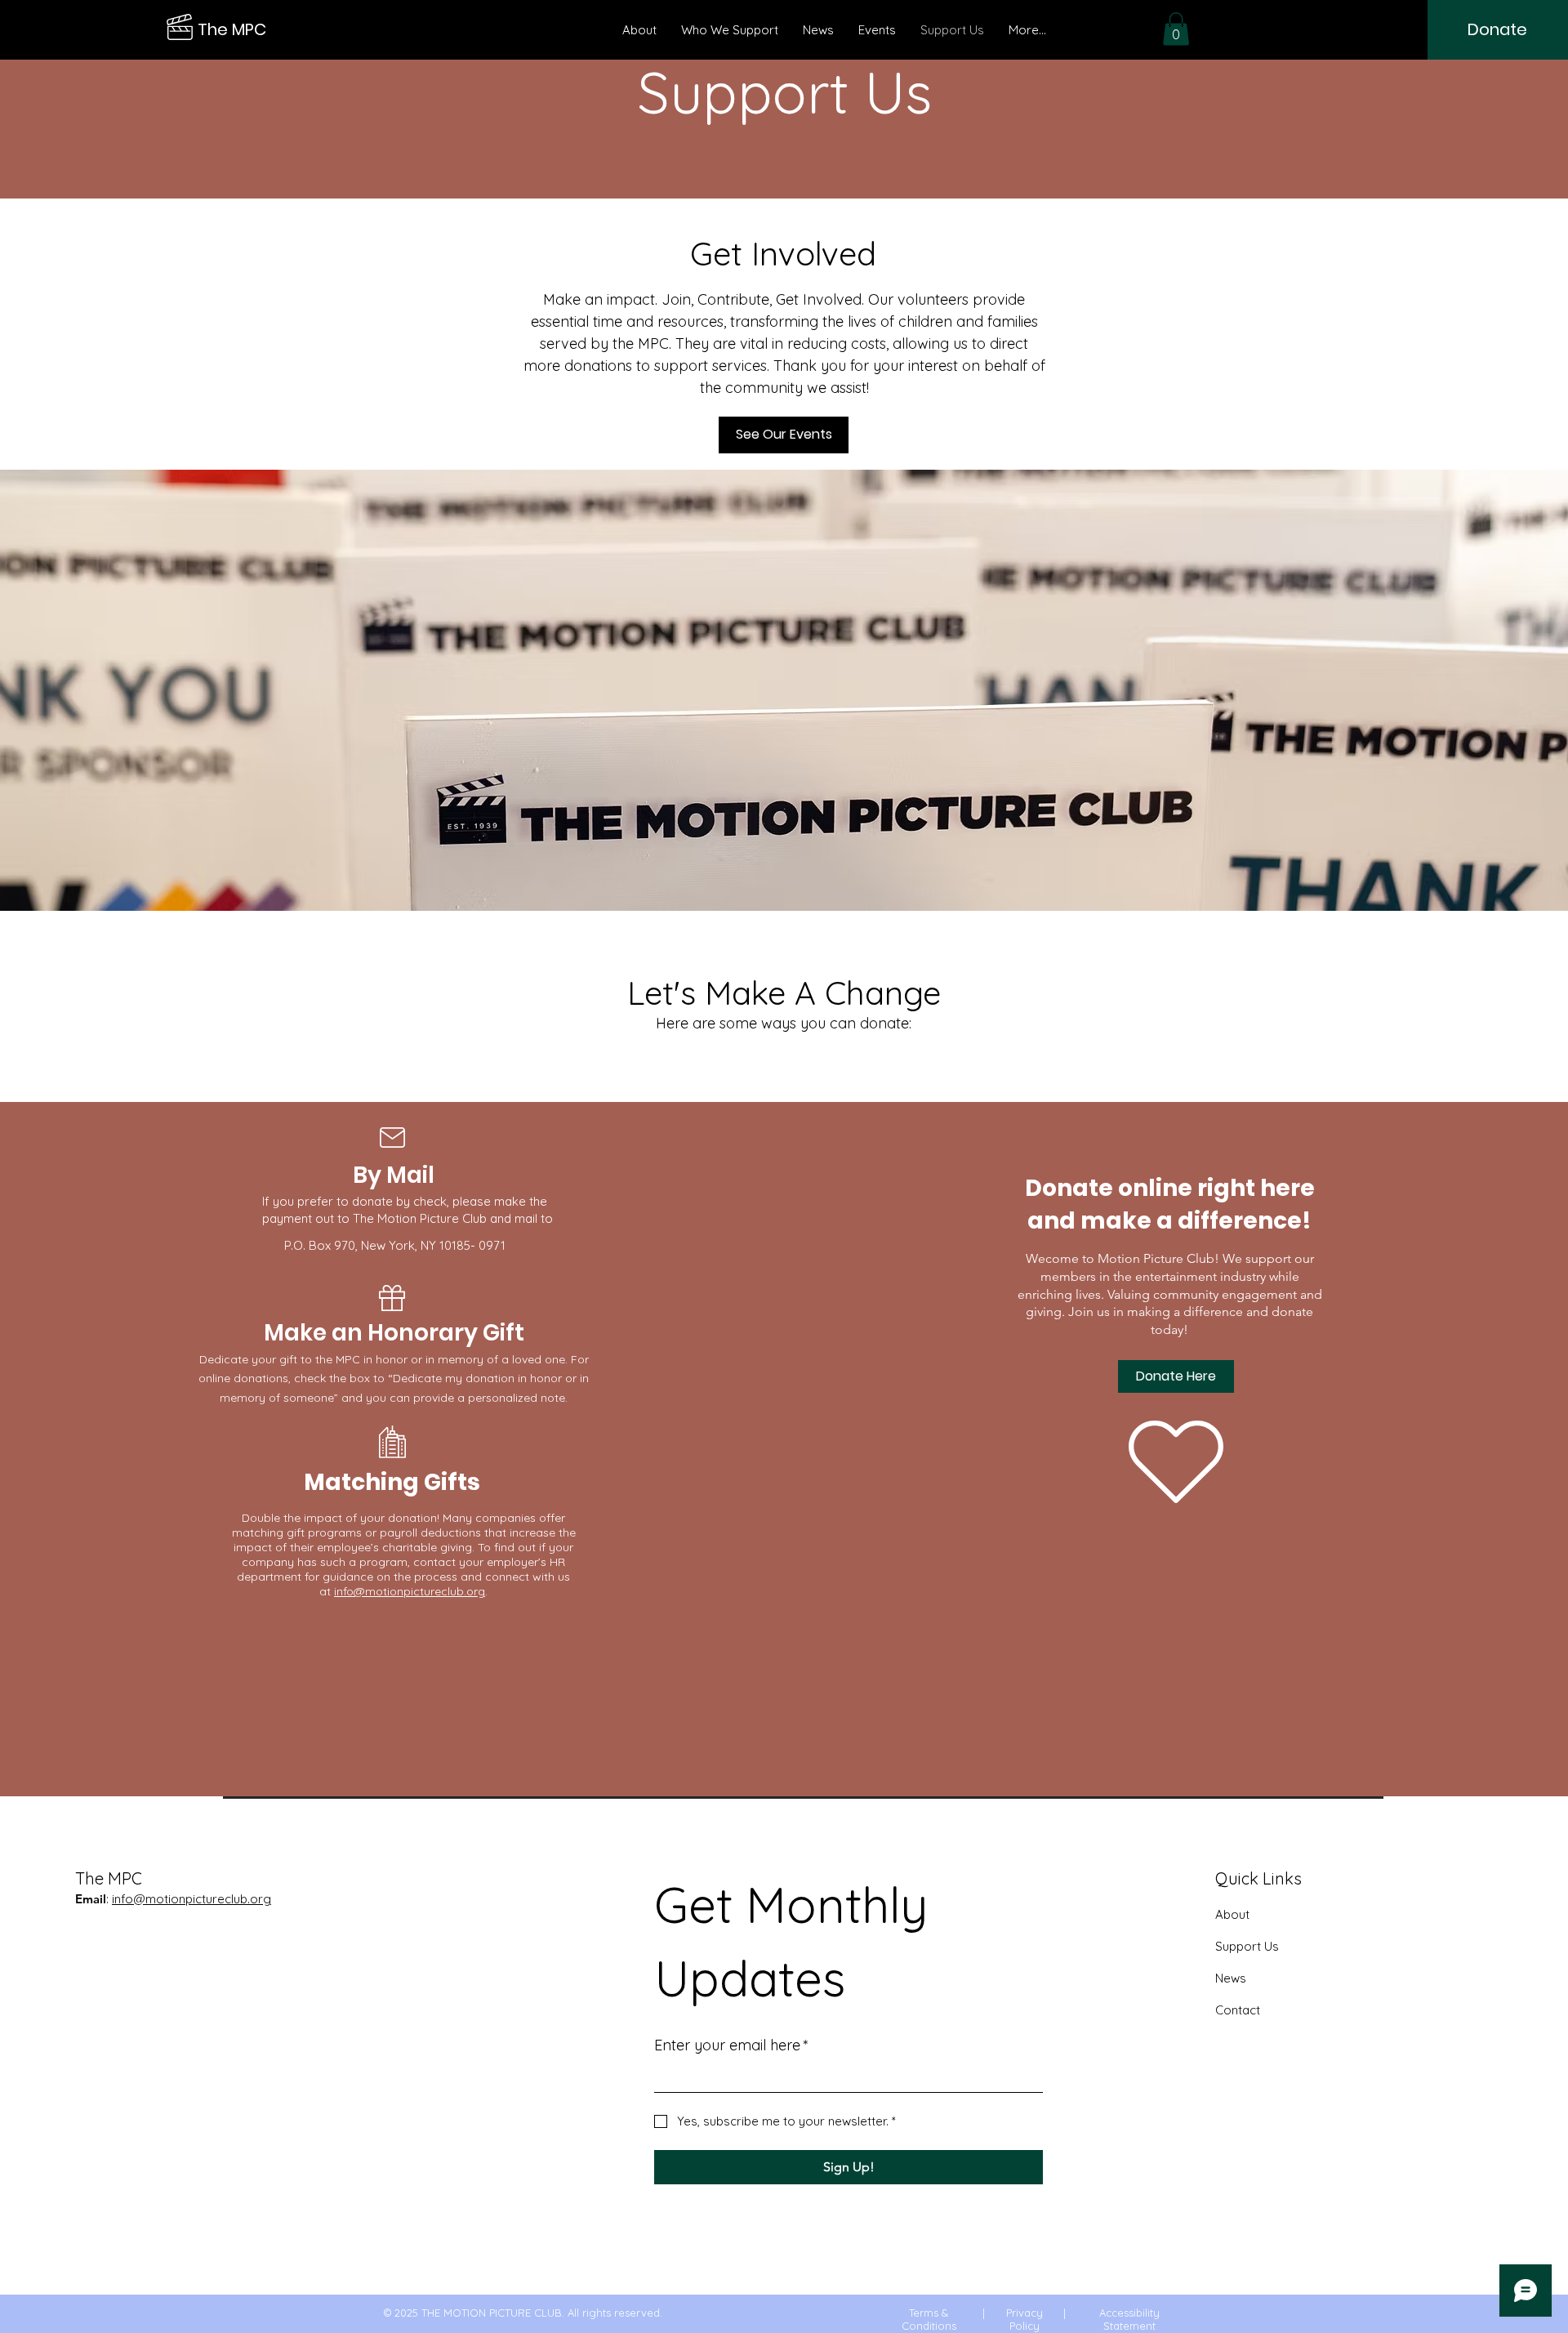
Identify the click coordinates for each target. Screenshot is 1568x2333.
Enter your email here (731, 2045)
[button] (1176, 29)
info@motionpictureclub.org (410, 1591)
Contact (1238, 2010)
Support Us (1247, 1946)
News (1231, 1978)
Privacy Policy (1025, 2319)
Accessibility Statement (1129, 2319)
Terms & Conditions (929, 2319)
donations (261, 1378)
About (1232, 1914)
